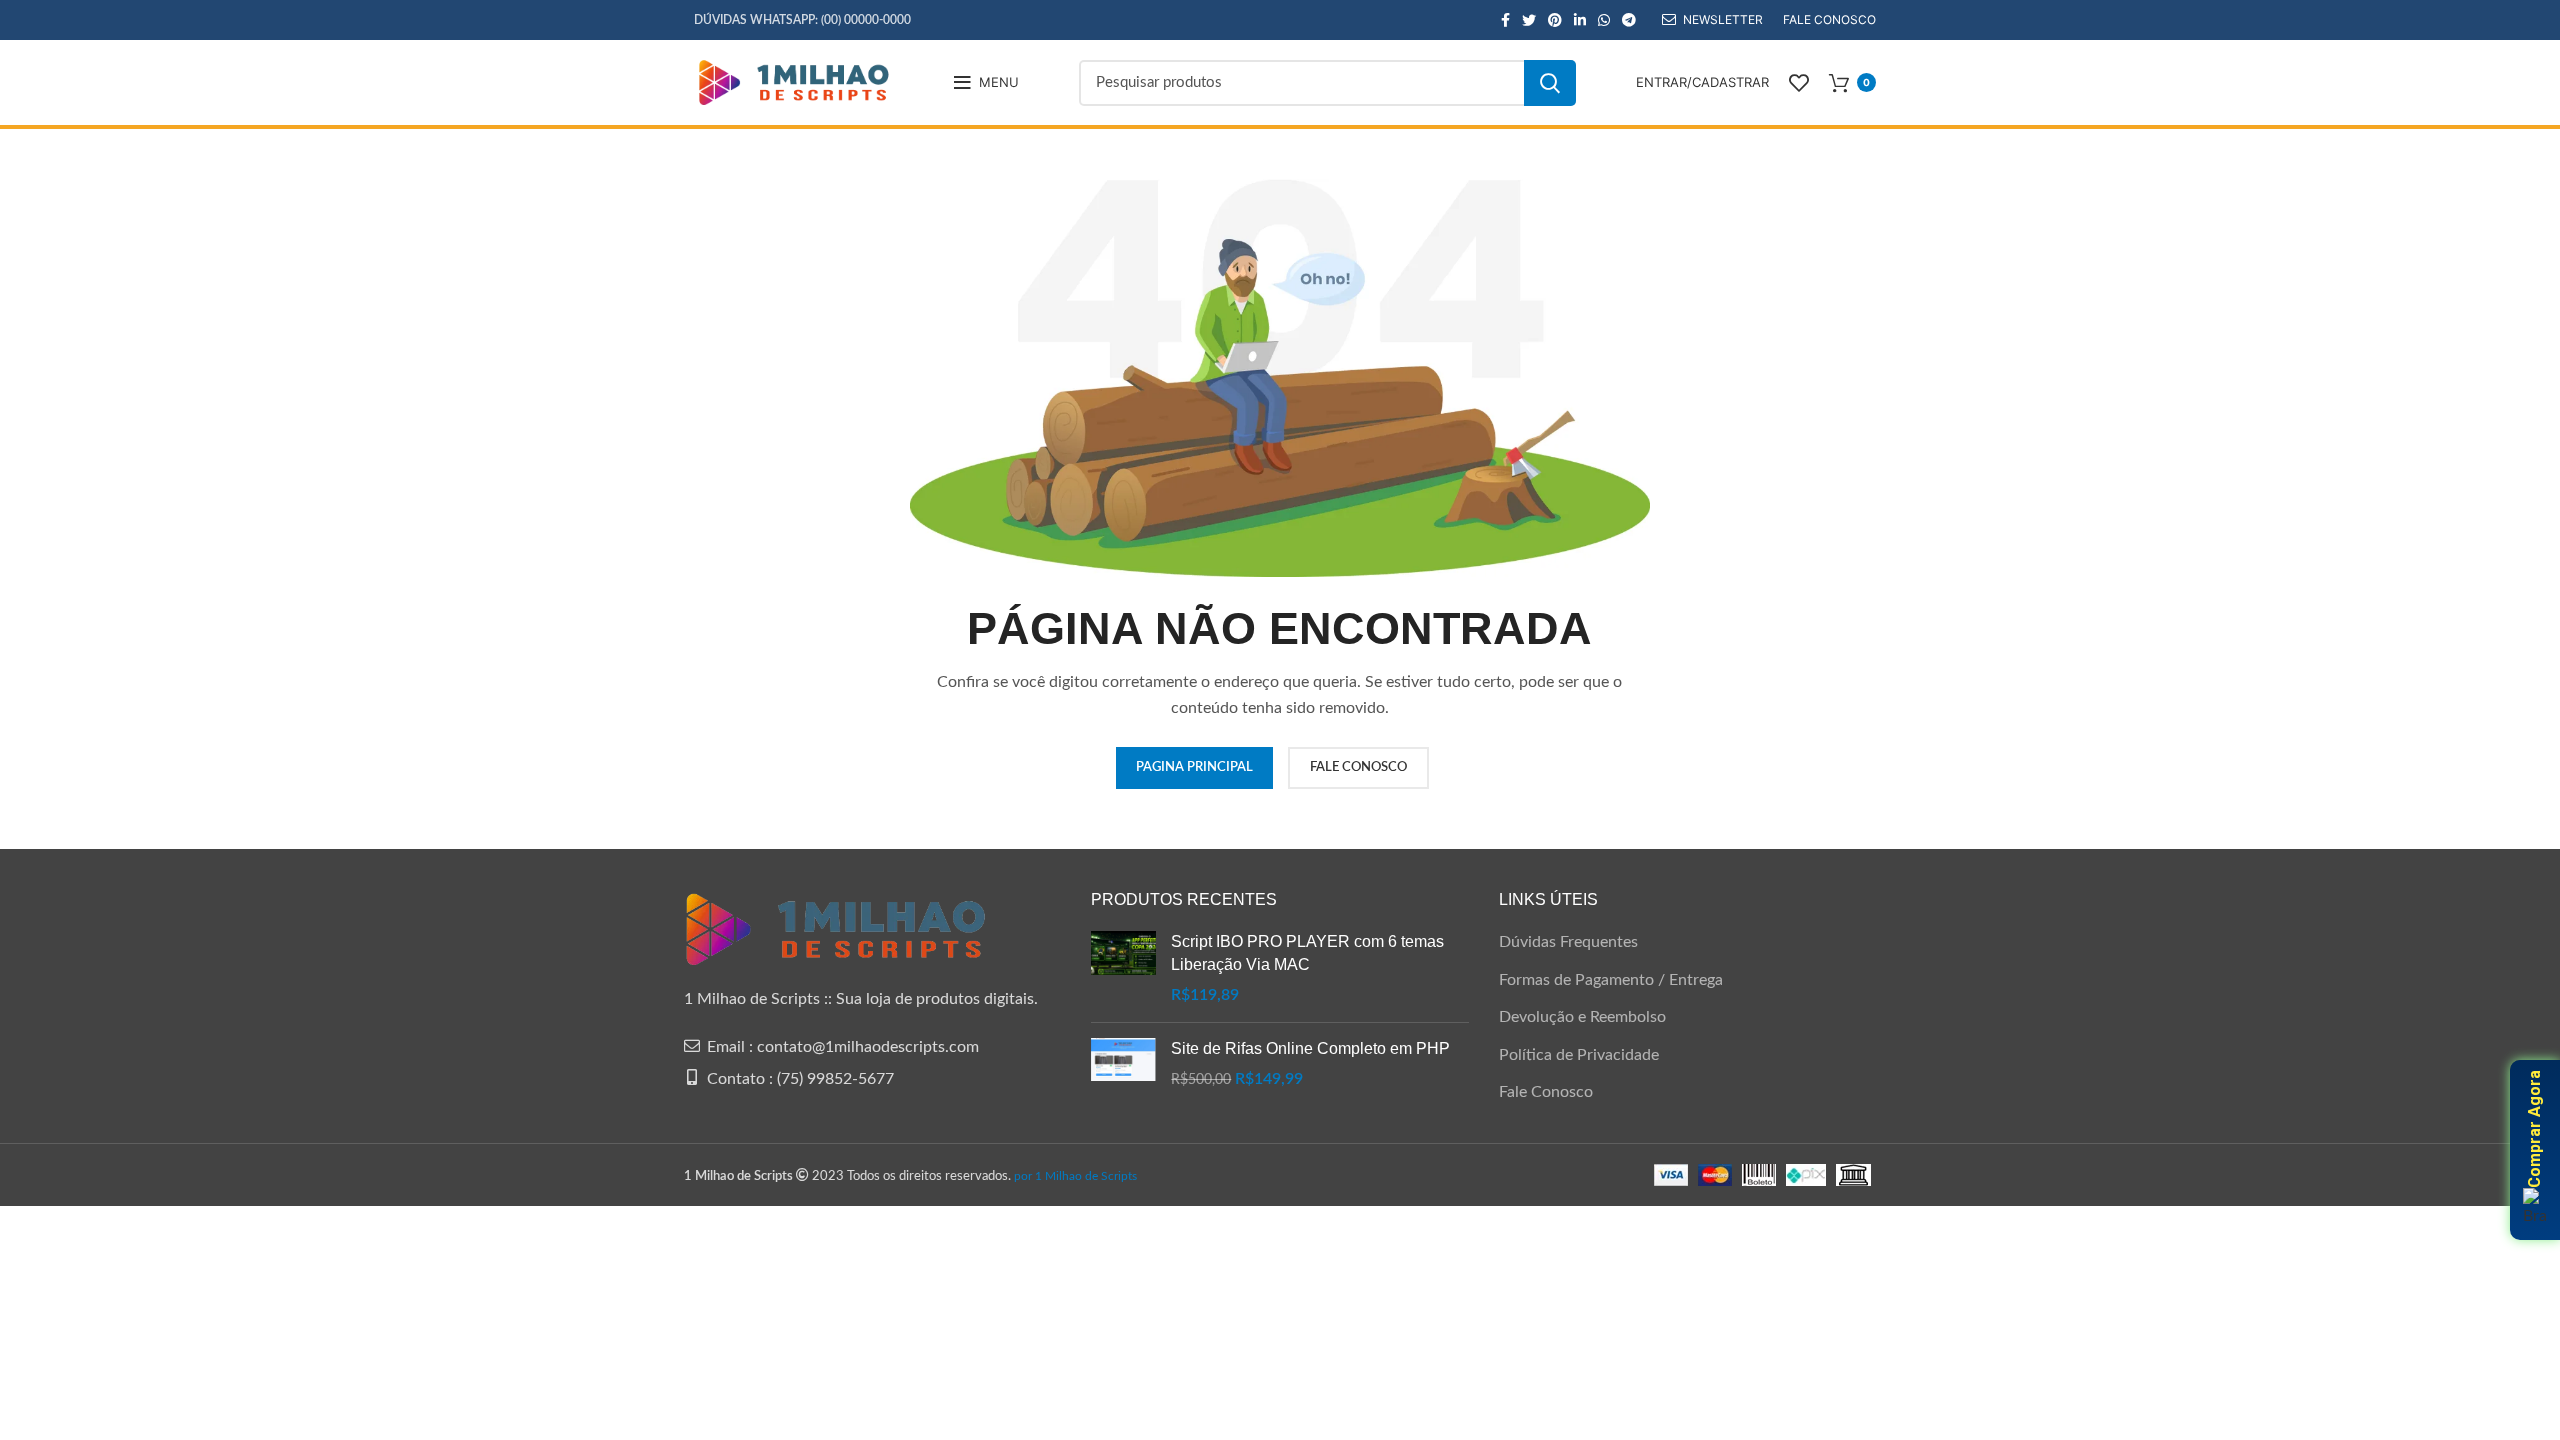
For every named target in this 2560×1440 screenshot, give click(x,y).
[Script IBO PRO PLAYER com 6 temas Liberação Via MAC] (1123, 968)
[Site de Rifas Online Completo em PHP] (1123, 1064)
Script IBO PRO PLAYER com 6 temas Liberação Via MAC (1307, 952)
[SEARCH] (1550, 83)
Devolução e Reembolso (1582, 1017)
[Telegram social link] (1629, 20)
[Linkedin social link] (1580, 20)
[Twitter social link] (1529, 20)
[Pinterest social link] (1555, 20)
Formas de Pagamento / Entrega (1611, 980)
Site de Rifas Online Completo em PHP (1310, 1048)
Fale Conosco (1546, 1092)
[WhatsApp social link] (1604, 20)
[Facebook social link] (1505, 20)
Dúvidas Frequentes (1568, 942)
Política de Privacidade (1579, 1055)
